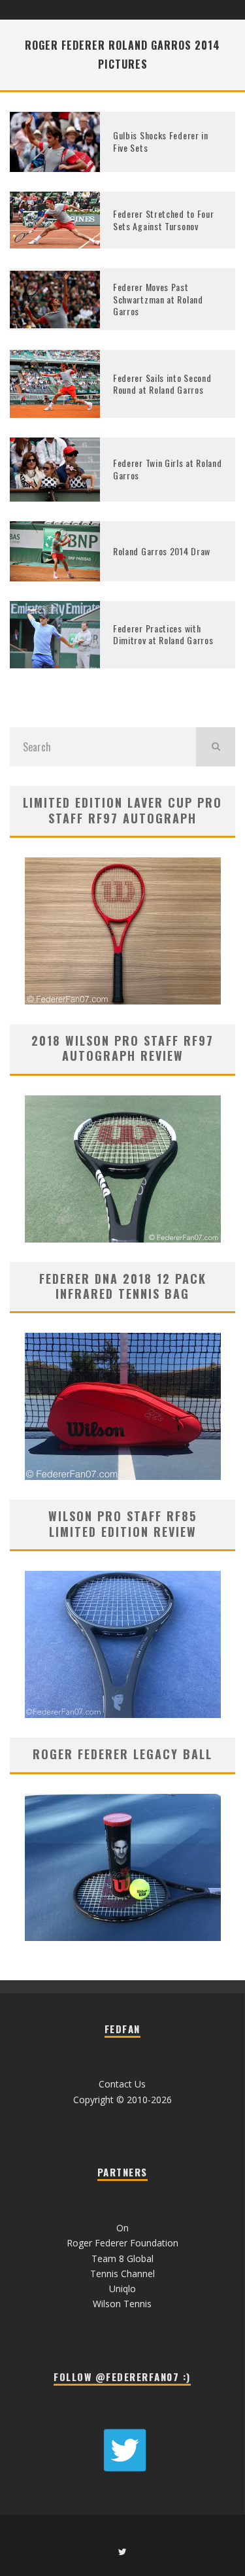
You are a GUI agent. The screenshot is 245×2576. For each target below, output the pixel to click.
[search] (216, 747)
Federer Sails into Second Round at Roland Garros (162, 384)
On (122, 2228)
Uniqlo (122, 2289)
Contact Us (122, 2084)
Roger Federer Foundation (122, 2243)
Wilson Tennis (122, 2304)
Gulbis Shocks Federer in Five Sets (161, 141)
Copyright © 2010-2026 (122, 2100)
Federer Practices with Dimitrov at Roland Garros (163, 634)
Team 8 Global (122, 2258)
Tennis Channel (122, 2274)
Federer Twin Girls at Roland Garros (168, 469)
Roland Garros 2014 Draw (162, 551)
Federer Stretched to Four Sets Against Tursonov (164, 219)
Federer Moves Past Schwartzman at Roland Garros (158, 299)
